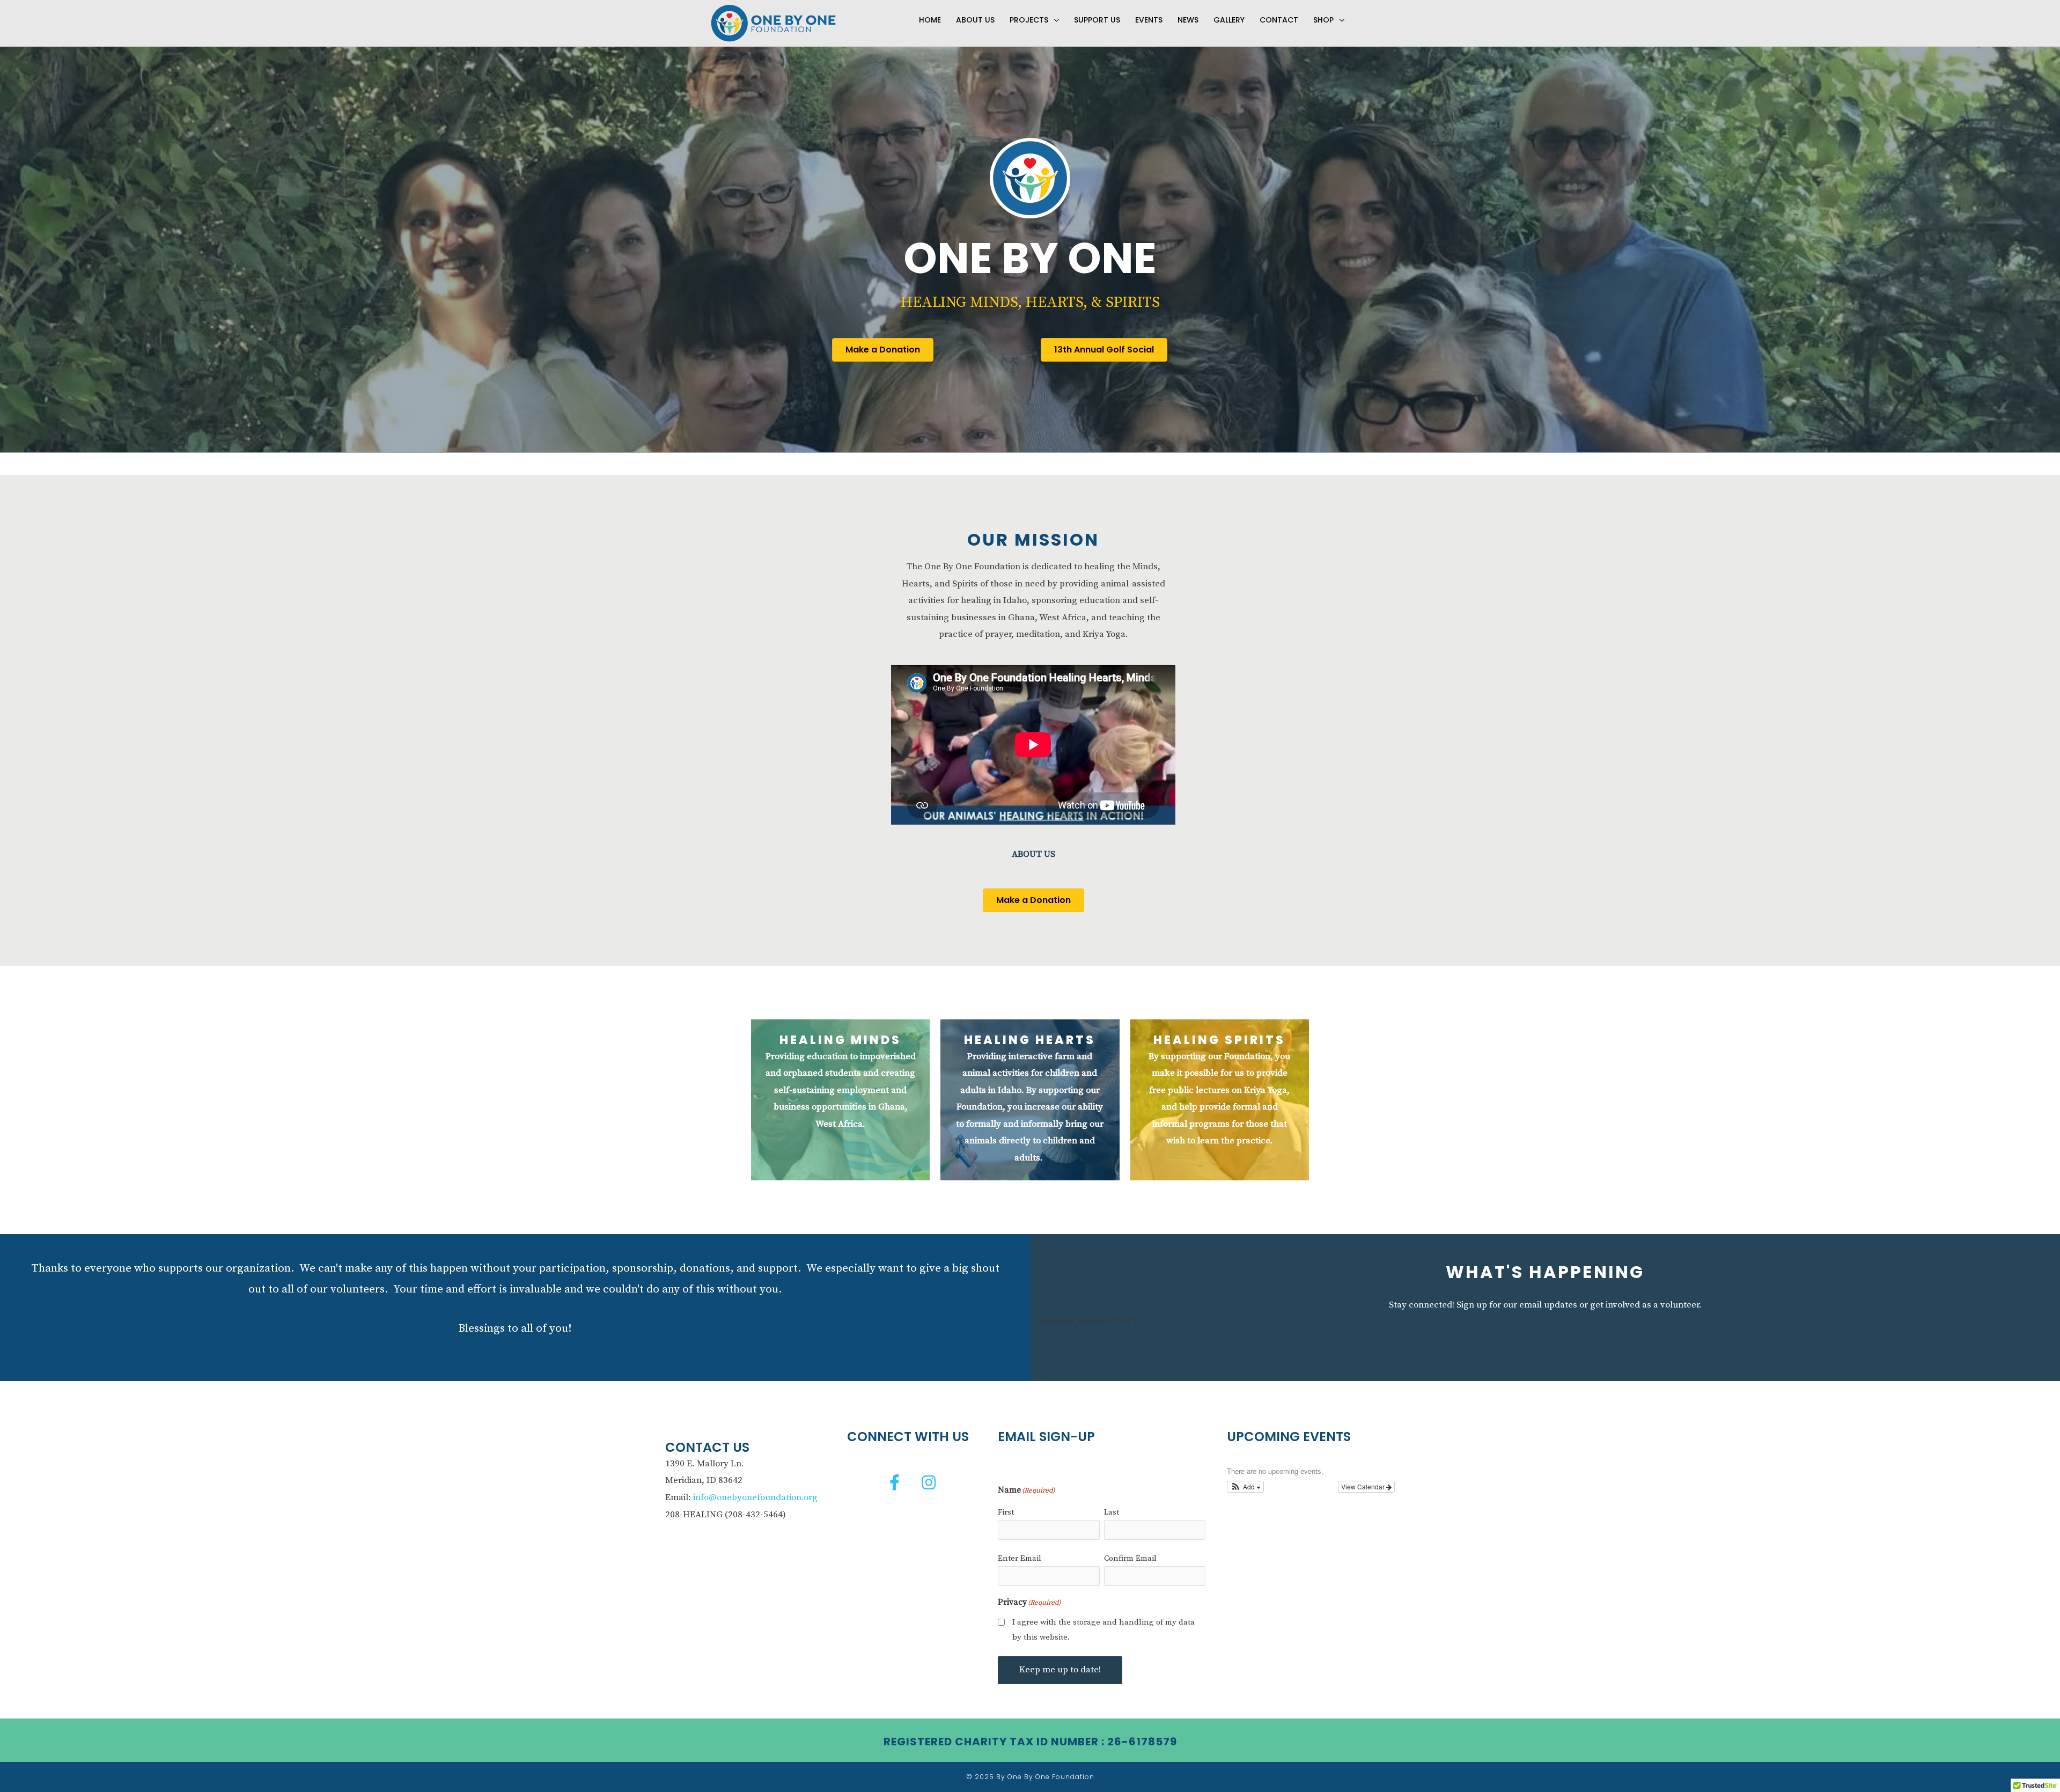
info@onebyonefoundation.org (755, 1497)
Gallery (1229, 20)
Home (930, 20)
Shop (1323, 20)
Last (1112, 1512)
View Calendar (1364, 1486)
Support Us (1097, 20)
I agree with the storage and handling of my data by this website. (1103, 1630)
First (1006, 1512)
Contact (1279, 20)
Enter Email (1020, 1558)
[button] (895, 1482)
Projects (1029, 20)
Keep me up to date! (1060, 1670)
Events (1149, 20)
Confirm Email (1130, 1558)
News (1188, 20)
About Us (975, 20)
